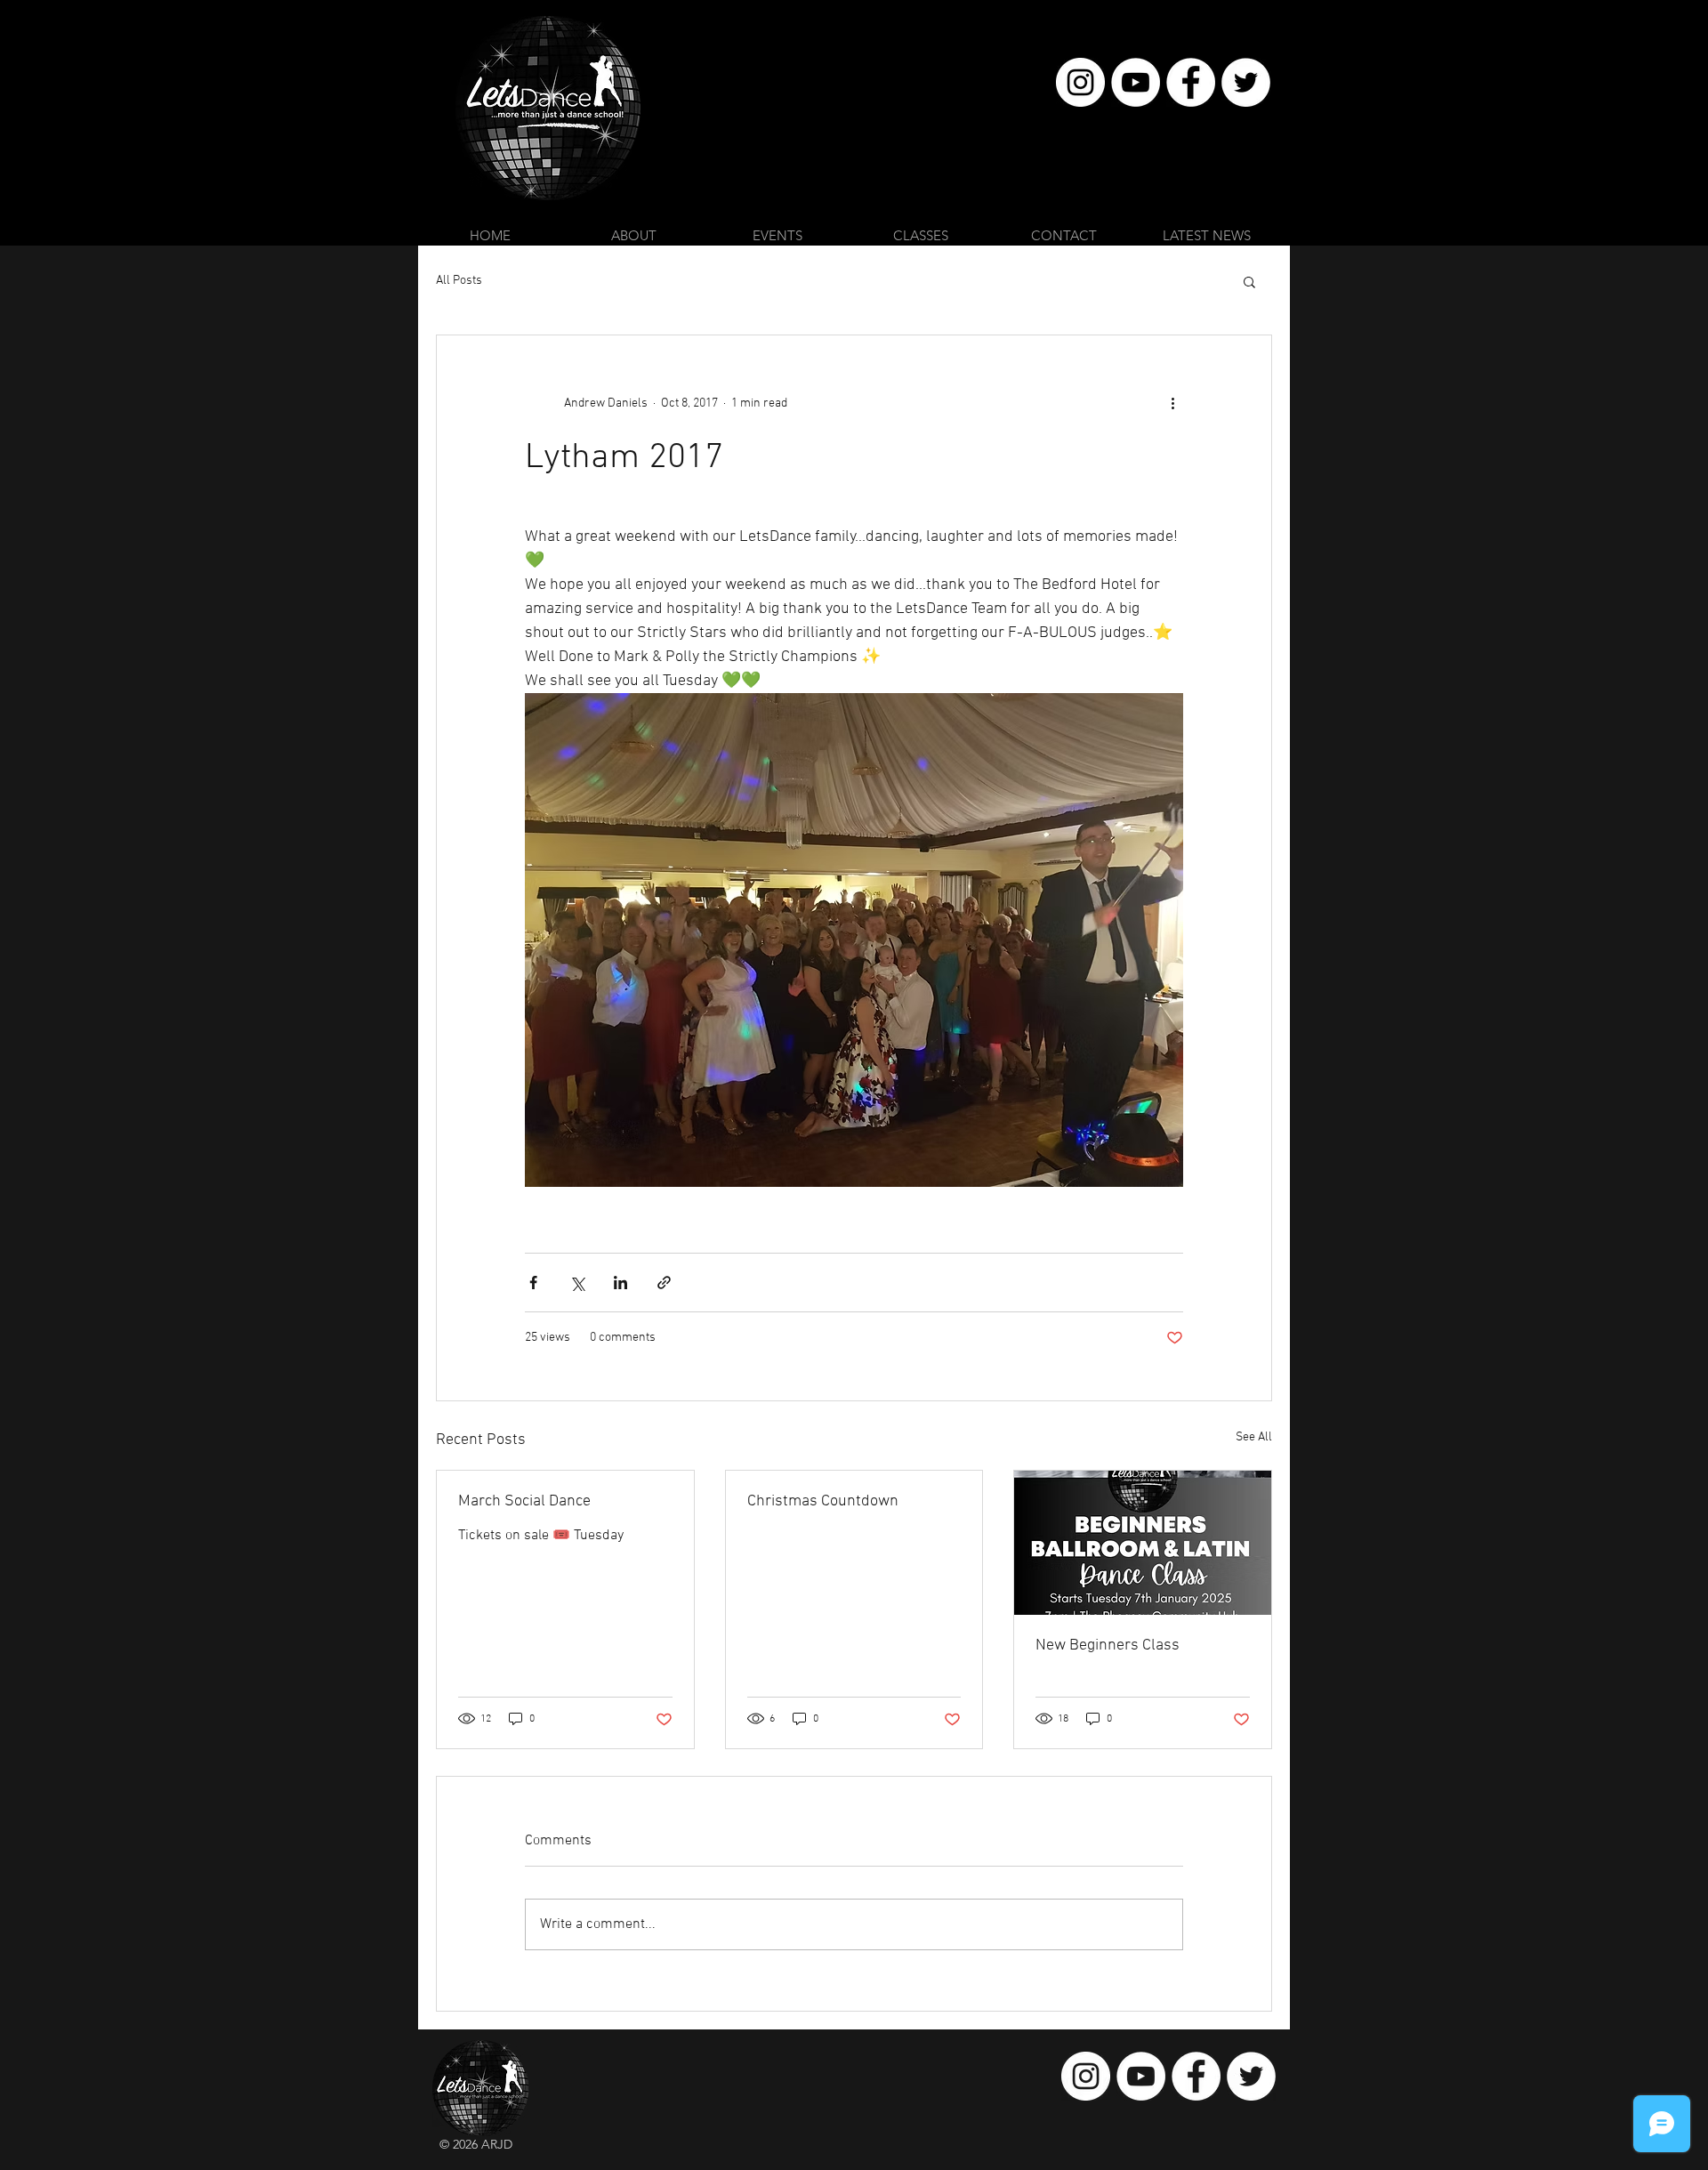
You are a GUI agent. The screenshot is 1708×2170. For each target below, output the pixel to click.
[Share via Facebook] (533, 1283)
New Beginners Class (1108, 1646)
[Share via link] (664, 1283)
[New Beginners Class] (1143, 1543)
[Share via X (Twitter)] (577, 1283)
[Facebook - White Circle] (1191, 82)
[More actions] (1172, 403)
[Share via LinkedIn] (620, 1283)
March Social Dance (524, 1501)
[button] (1249, 281)
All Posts (459, 281)
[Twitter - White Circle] (1246, 82)
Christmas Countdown (823, 1501)
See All (1254, 1437)
